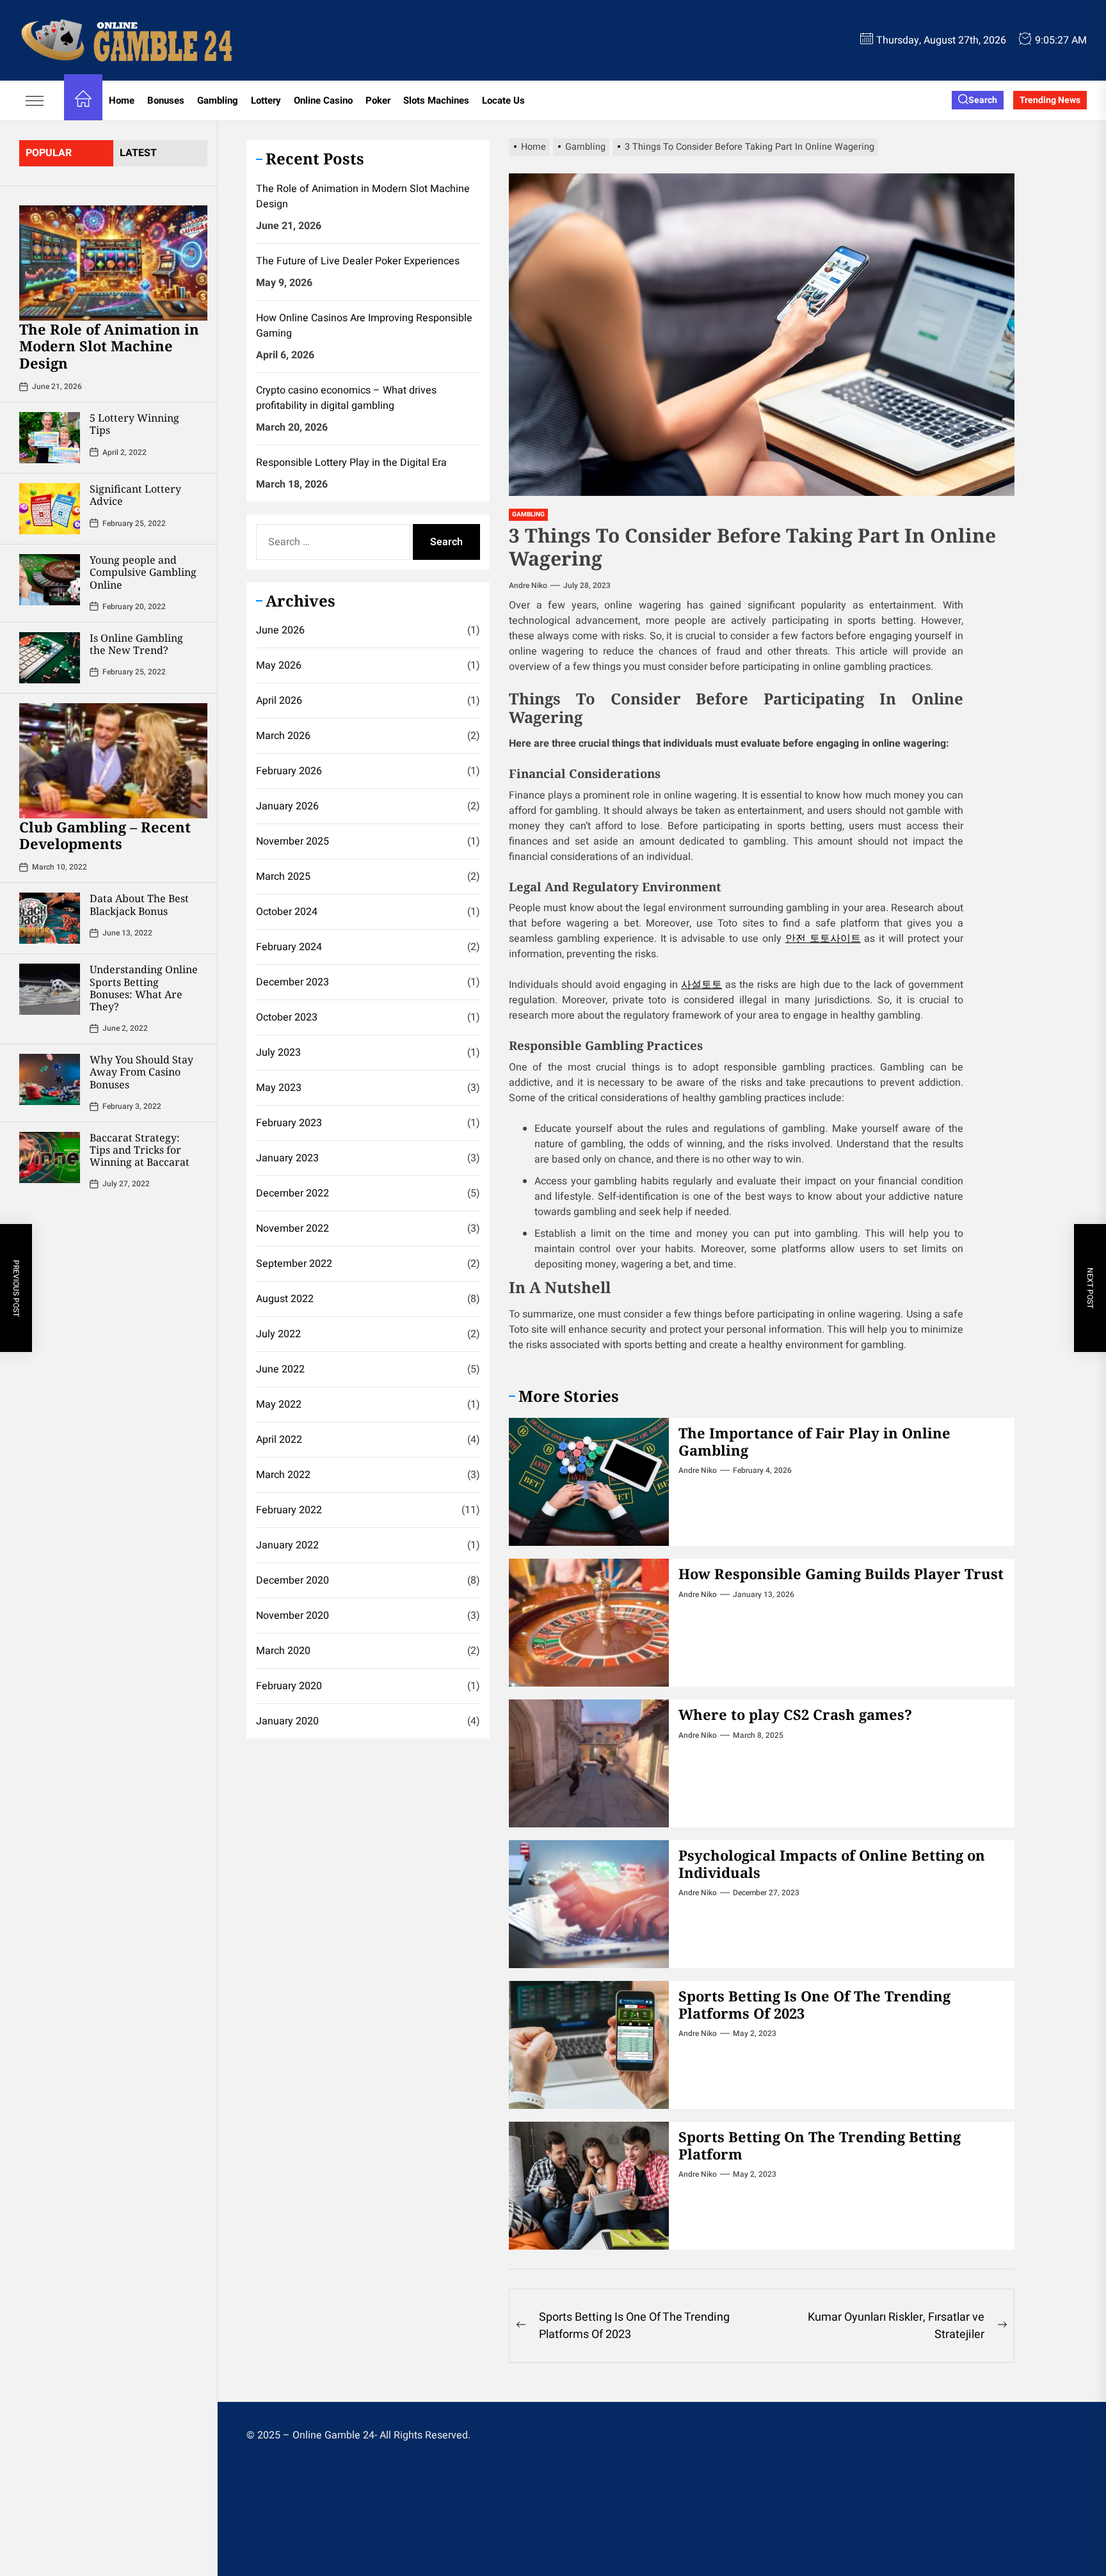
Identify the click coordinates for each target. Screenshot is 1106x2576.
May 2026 (279, 666)
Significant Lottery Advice (135, 495)
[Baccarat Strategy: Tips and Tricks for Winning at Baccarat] (50, 1157)
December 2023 (293, 983)
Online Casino (323, 100)
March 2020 (283, 1651)
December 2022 (293, 1194)
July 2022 (278, 1335)
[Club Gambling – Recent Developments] (113, 761)
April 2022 (279, 1440)
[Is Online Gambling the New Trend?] (50, 658)
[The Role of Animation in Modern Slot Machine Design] (113, 263)
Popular (49, 153)
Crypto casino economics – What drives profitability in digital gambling (346, 398)
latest (138, 153)
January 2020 (287, 1722)
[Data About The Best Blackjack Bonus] (50, 919)
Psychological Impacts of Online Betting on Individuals (832, 1863)
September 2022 (294, 1264)
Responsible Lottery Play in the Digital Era (351, 463)
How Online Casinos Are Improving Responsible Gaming (364, 326)
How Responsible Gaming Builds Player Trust (841, 1573)
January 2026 (287, 807)
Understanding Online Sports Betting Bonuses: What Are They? (144, 989)
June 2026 (280, 631)
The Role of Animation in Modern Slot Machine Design (109, 346)
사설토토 (701, 985)
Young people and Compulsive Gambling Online (143, 572)
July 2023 (278, 1053)
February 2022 (289, 1511)
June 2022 (280, 1370)
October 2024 (287, 912)
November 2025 (293, 842)
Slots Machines (436, 100)
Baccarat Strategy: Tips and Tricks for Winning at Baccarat (140, 1150)
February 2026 (289, 772)
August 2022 (285, 1300)
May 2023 (279, 1088)
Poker (378, 100)
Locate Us (503, 100)
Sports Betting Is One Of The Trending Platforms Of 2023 (814, 2004)
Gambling (218, 100)
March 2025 (283, 877)
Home (122, 100)
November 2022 (293, 1229)
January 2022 (287, 1546)
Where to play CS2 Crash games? (795, 1714)
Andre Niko (528, 585)
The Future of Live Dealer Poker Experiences (358, 261)
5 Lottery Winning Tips (134, 424)
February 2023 (289, 1124)
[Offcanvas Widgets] (35, 100)
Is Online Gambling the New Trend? (136, 644)
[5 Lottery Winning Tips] (50, 438)
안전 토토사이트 (823, 939)
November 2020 (293, 1616)
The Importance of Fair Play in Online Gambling (814, 1441)
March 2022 (283, 1475)
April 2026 (279, 701)
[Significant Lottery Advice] (50, 509)
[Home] (83, 101)
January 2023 (287, 1159)
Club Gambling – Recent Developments (105, 835)
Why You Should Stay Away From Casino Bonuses (141, 1072)
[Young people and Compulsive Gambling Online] (50, 580)
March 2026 (283, 736)
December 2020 (293, 1581)
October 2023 (287, 1018)
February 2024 (289, 948)
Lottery (266, 100)
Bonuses (166, 100)
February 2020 (289, 1687)
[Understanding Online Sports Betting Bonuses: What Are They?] (50, 990)
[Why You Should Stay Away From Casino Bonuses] (50, 1080)
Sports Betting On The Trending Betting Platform (820, 2145)
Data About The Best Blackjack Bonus (139, 905)
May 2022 (279, 1405)
